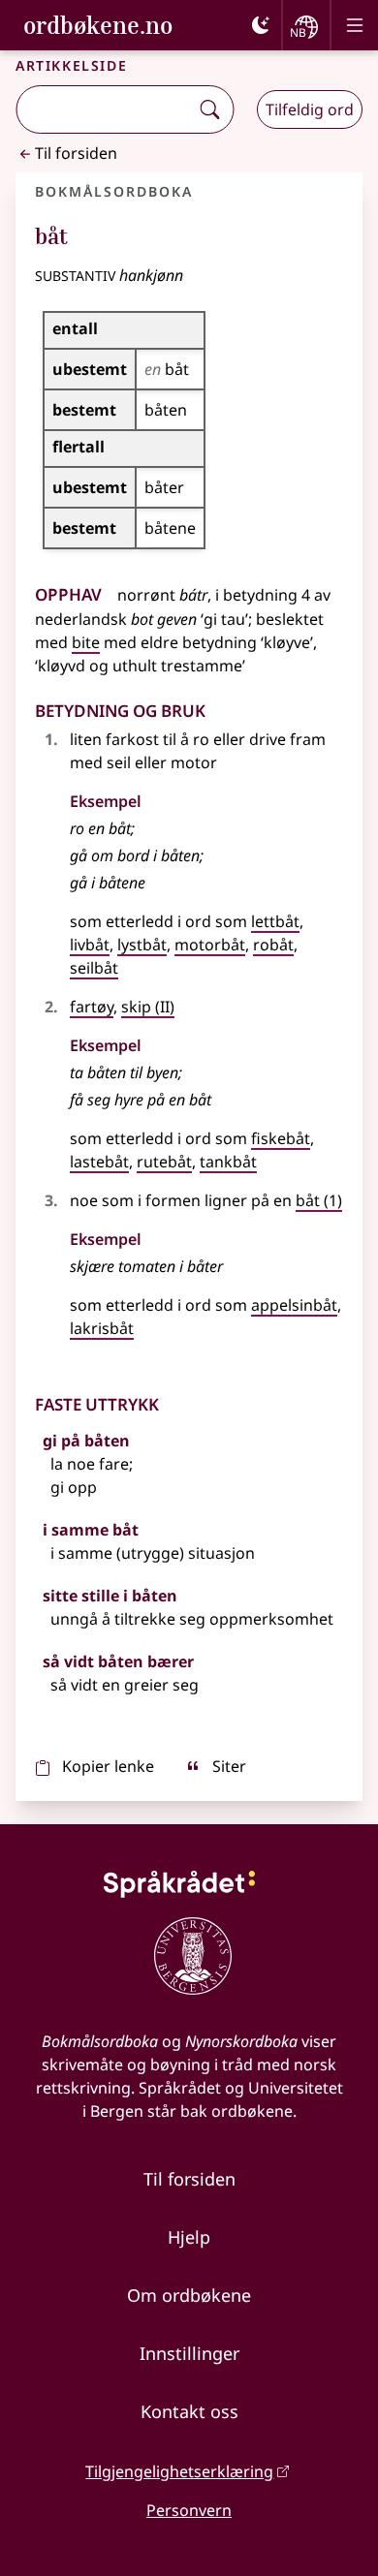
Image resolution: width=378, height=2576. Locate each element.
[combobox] (104, 109)
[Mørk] (261, 25)
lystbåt (142, 945)
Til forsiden (76, 153)
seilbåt (94, 968)
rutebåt (164, 1162)
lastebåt (99, 1162)
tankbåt (228, 1162)
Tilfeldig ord (310, 109)
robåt (273, 945)
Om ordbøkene (189, 2295)
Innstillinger (189, 2353)
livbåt (90, 945)
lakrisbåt (102, 1328)
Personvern (189, 2510)
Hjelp (189, 2237)
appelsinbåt (294, 1305)
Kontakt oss (189, 2411)
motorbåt (210, 945)
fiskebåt (281, 1138)
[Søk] (209, 109)
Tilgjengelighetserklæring (179, 2471)
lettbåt (275, 921)
